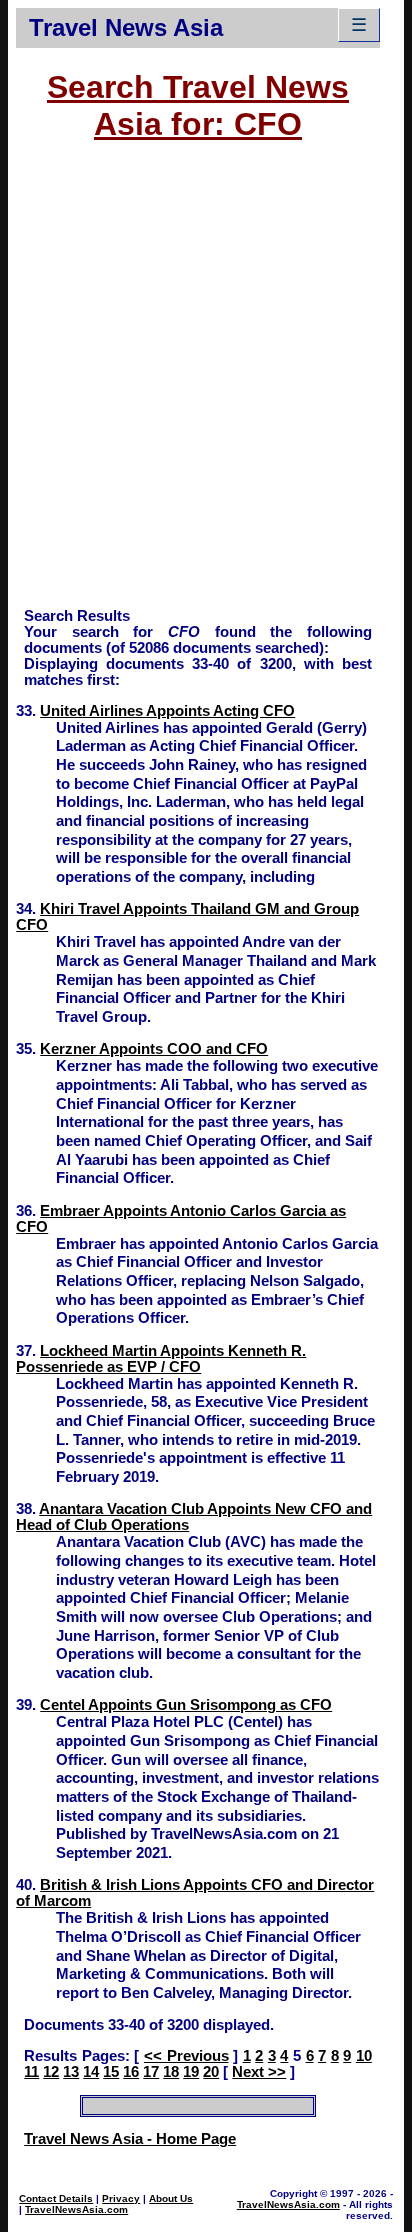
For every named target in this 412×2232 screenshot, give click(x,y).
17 (151, 2072)
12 (51, 2072)
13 (71, 2072)
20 (211, 2072)
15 (111, 2072)
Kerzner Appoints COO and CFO (154, 1049)
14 (91, 2072)
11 (31, 2072)
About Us (171, 2198)
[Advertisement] (206, 384)
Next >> (259, 2072)
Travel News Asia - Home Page (130, 2139)
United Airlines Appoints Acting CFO (167, 711)
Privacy (121, 2198)
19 (191, 2072)
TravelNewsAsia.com (76, 2209)
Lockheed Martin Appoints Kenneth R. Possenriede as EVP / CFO (161, 1359)
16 (131, 2072)
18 (171, 2072)
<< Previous (186, 2056)
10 (364, 2056)
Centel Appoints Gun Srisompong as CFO (186, 1705)
